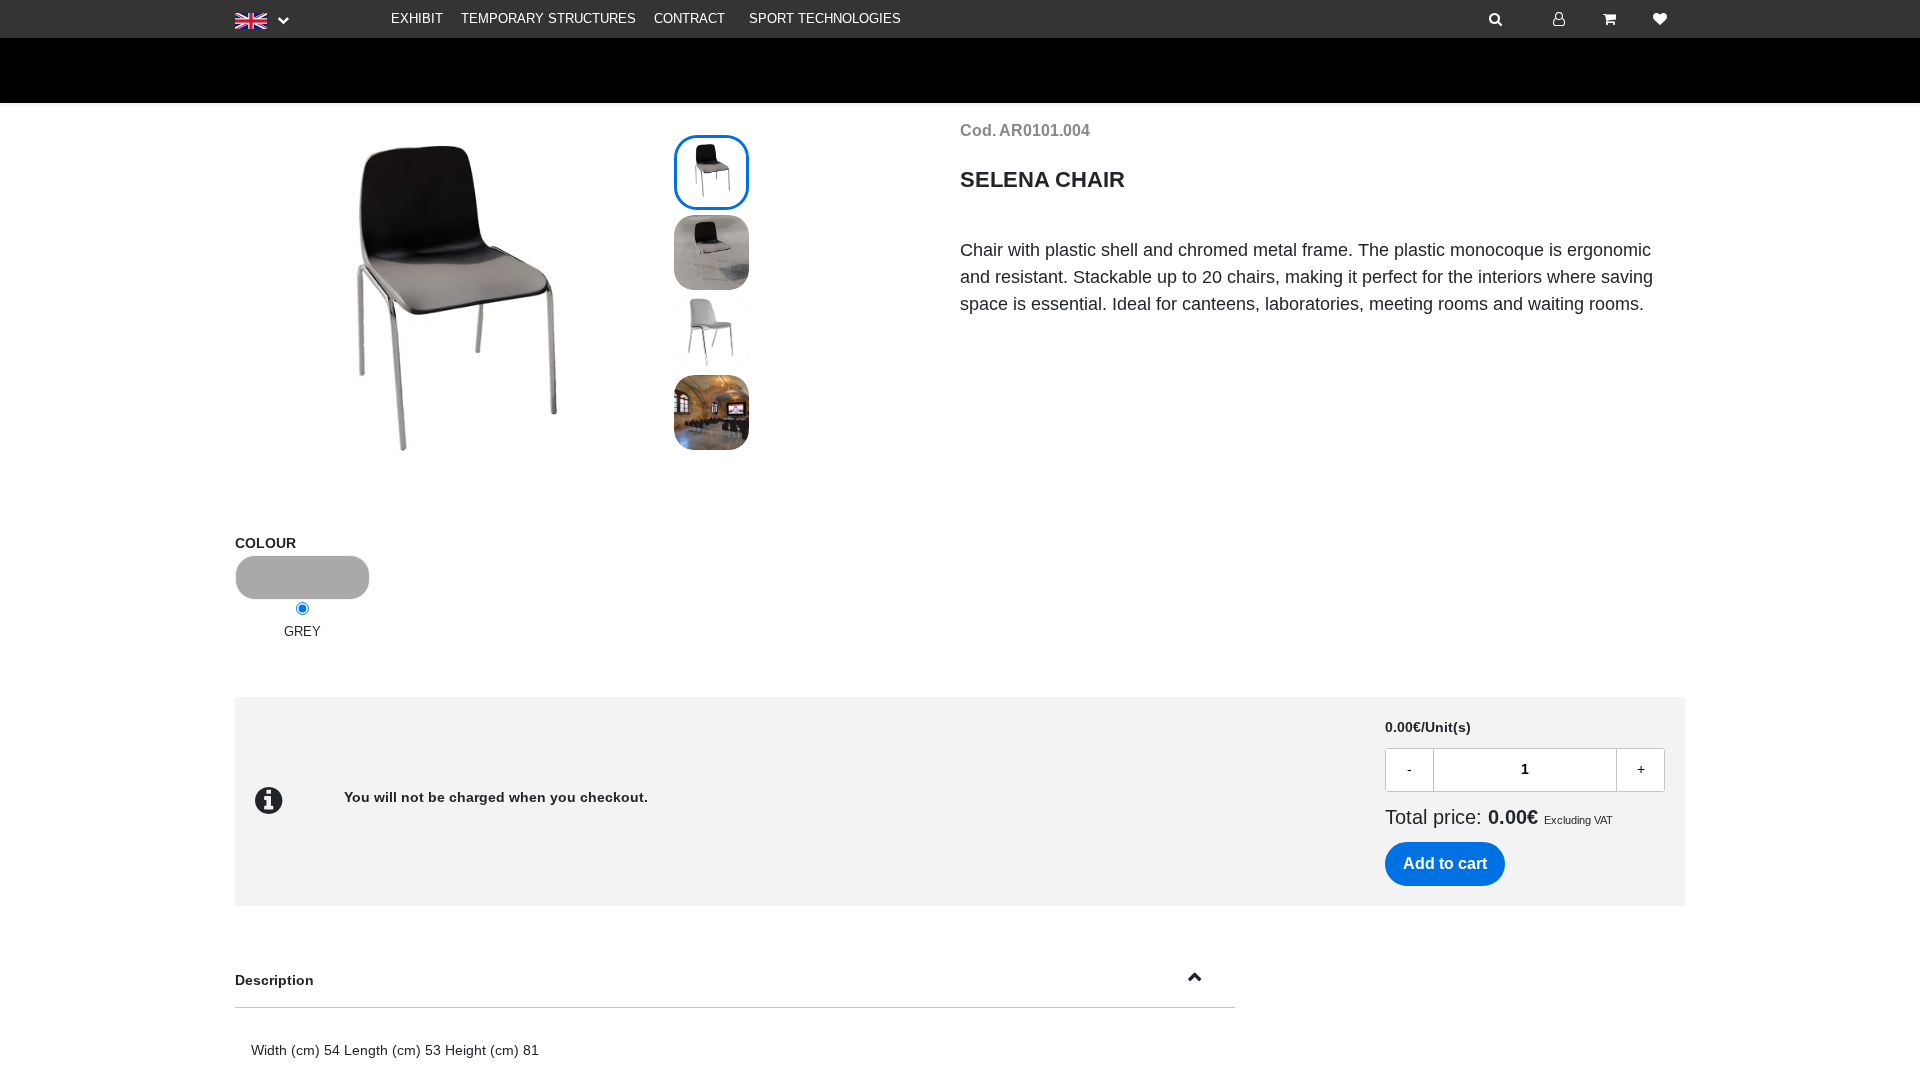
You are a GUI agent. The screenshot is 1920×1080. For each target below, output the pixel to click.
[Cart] (1609, 19)
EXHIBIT (417, 18)
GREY (302, 631)
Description (274, 980)
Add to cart (1445, 863)
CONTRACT (689, 18)
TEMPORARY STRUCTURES (548, 18)
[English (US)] (262, 20)
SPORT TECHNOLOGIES (825, 18)
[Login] (1559, 19)
